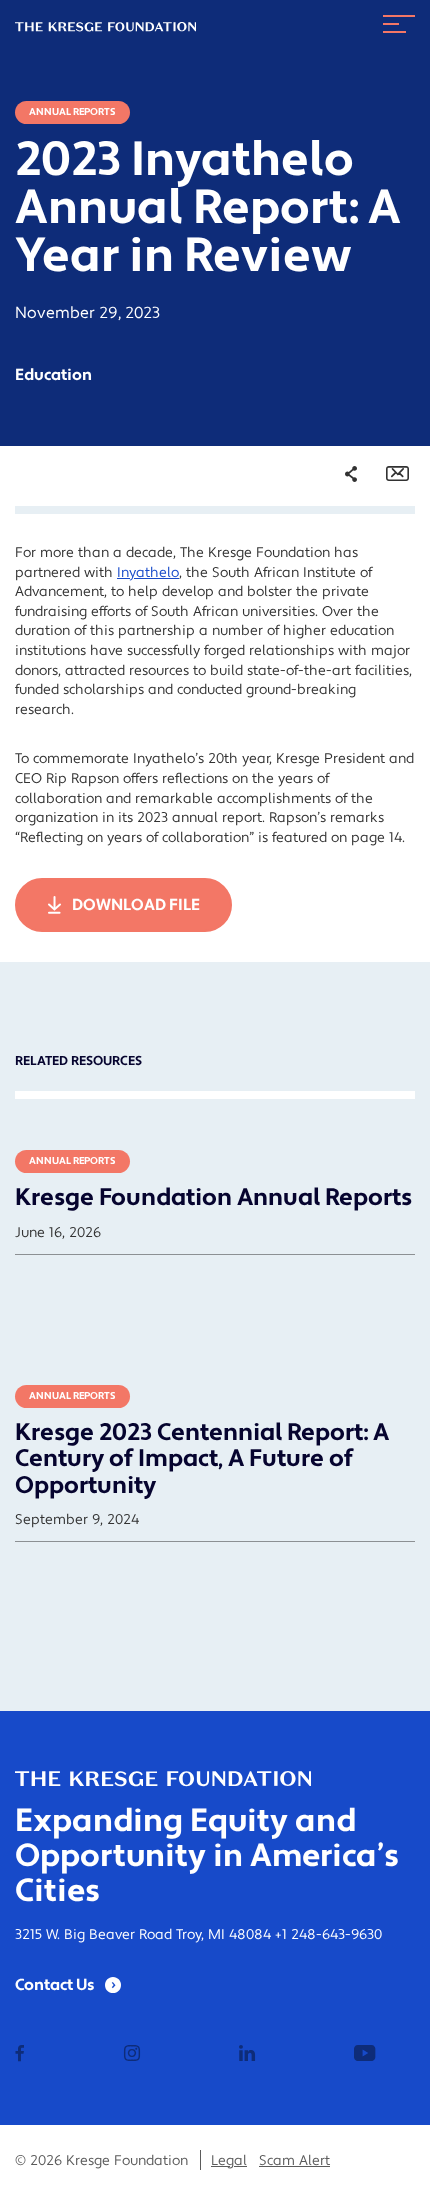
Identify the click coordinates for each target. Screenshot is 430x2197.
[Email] (397, 474)
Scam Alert (294, 2161)
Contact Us (55, 1985)
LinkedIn (336, 612)
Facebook (339, 556)
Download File (136, 905)
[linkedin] (247, 2055)
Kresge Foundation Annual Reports (213, 1197)
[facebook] (20, 2055)
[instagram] (132, 2055)
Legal (229, 2161)
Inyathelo (148, 573)
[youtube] (364, 2055)
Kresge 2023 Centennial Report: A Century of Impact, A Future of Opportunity (202, 1459)
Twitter (331, 584)
